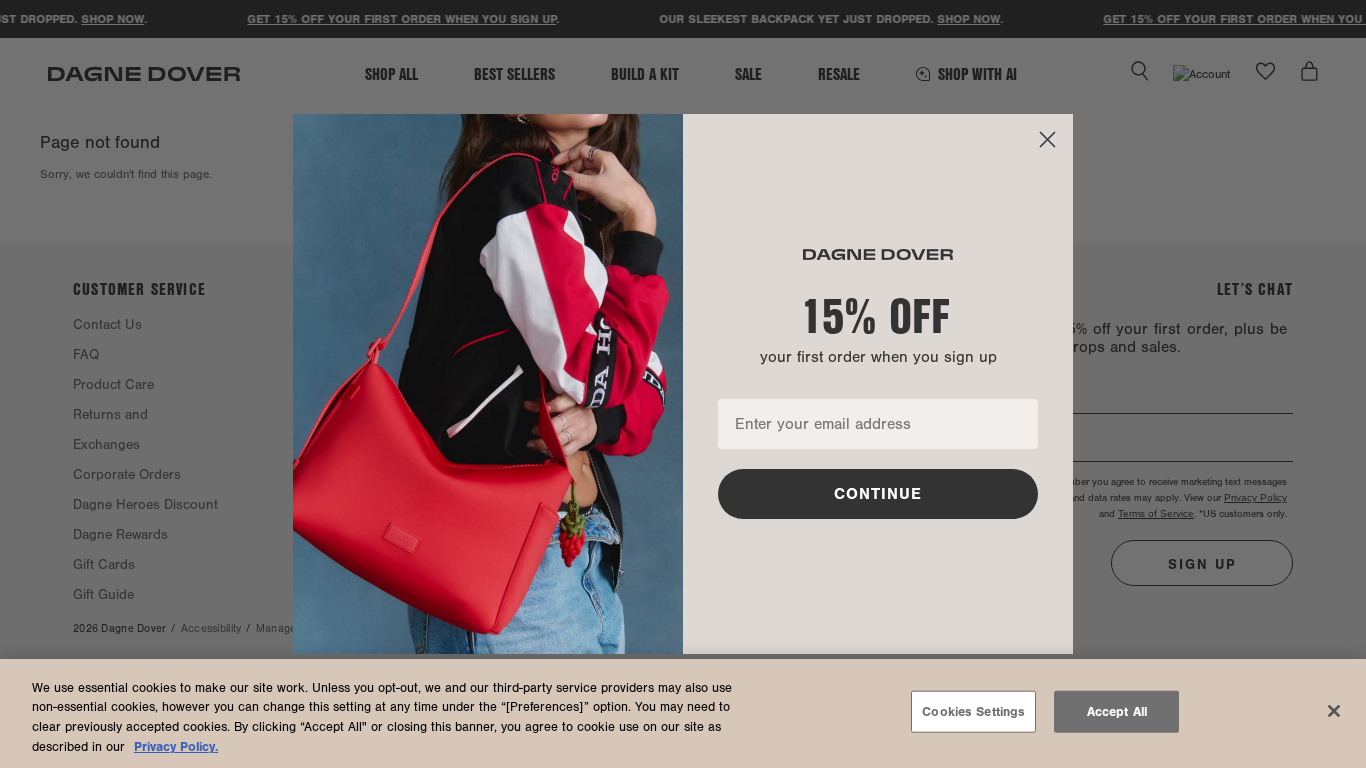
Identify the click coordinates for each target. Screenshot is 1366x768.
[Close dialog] (1047, 139)
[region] (683, 713)
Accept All (1117, 711)
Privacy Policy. (176, 746)
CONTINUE (878, 494)
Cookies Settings (973, 711)
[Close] (1334, 711)
